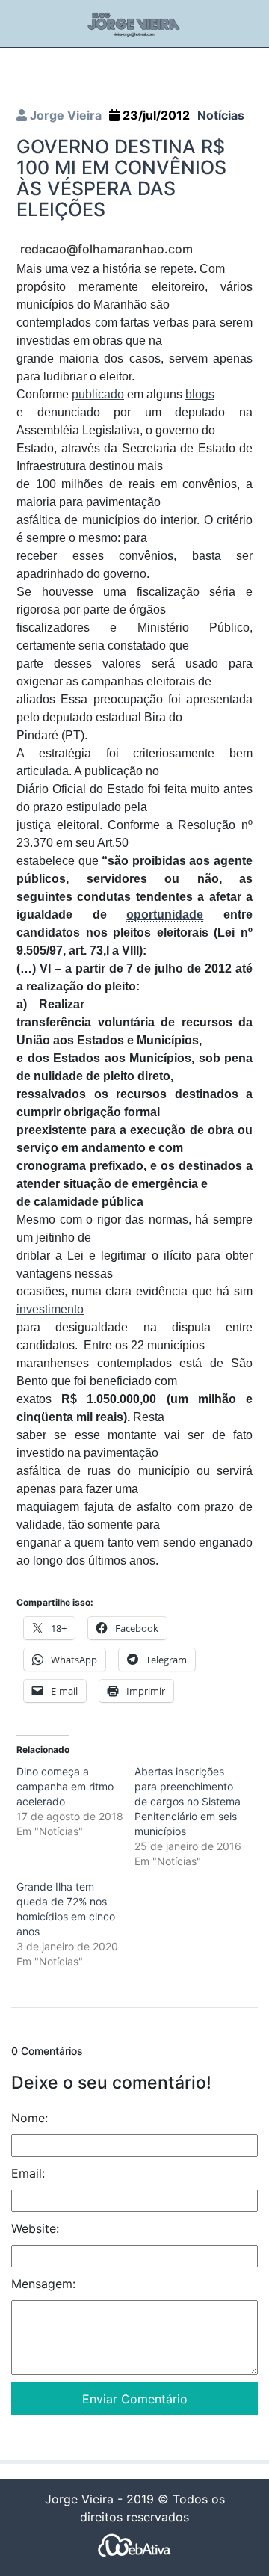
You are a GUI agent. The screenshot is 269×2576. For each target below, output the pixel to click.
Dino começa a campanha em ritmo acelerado (65, 1786)
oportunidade (165, 915)
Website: (35, 2228)
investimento (50, 1309)
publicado (98, 394)
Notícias (221, 115)
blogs (200, 394)
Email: (28, 2173)
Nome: (30, 2118)
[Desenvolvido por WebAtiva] (134, 2544)
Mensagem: (43, 2284)
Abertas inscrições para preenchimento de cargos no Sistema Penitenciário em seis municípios (188, 1801)
